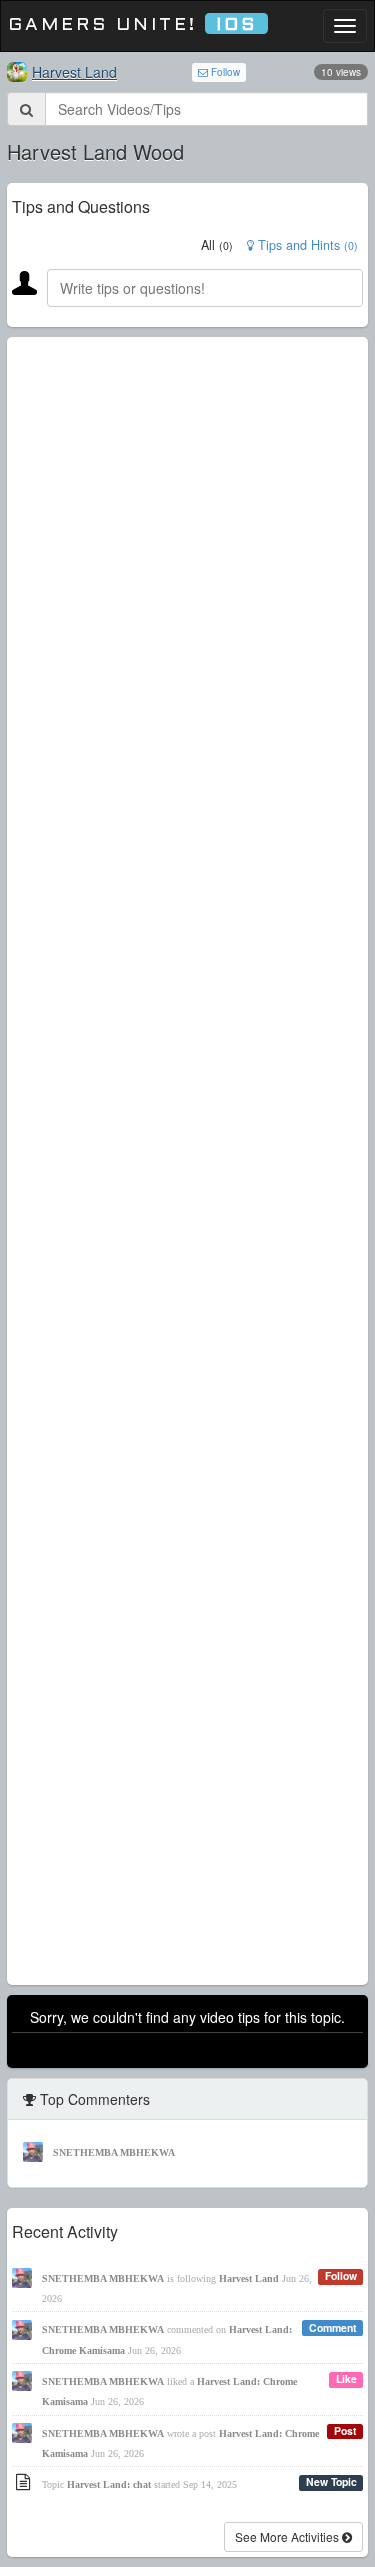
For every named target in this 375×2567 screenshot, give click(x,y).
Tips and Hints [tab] (306, 245)
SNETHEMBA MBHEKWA (114, 2152)
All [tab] (217, 245)
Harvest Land (74, 72)
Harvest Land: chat (109, 2484)
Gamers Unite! (132, 25)
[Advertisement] (187, 1161)
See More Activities (288, 2536)
